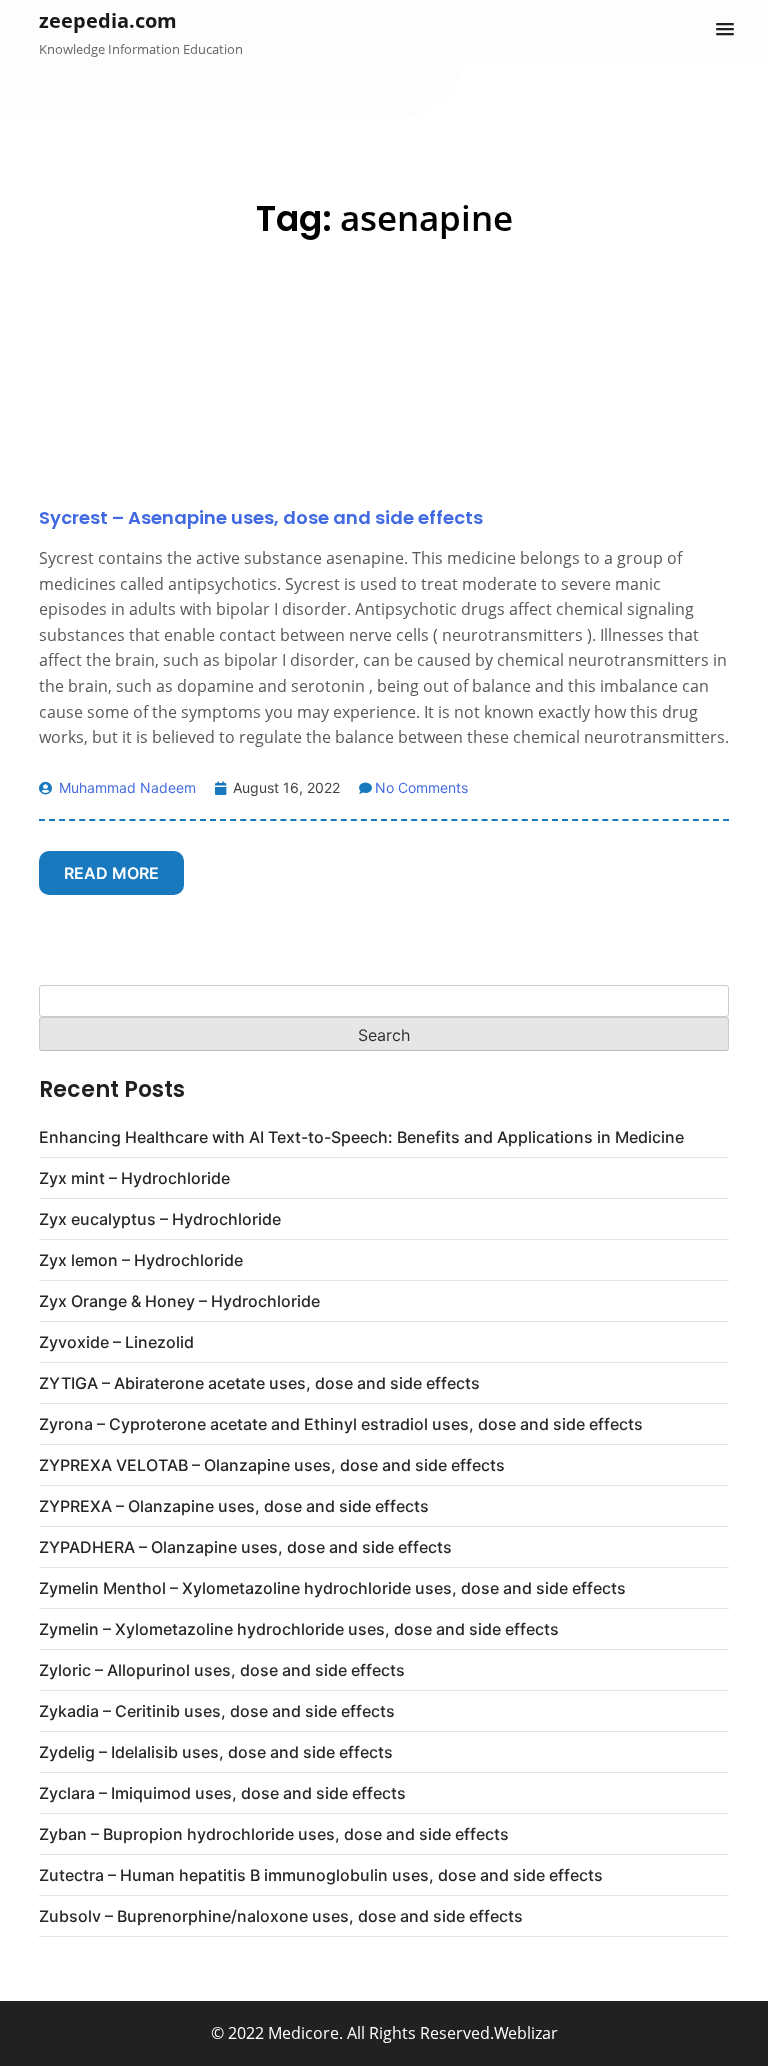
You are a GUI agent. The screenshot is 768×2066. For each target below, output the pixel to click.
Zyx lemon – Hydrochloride (141, 1260)
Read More (111, 873)
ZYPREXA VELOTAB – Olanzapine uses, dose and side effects (272, 1465)
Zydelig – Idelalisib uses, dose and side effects (216, 1752)
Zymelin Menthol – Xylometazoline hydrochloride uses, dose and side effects (332, 1588)
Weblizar (526, 2033)
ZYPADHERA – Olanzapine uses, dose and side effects (245, 1547)
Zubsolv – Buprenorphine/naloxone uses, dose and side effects (281, 1916)
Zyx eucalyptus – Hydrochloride (160, 1219)
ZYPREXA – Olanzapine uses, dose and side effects (234, 1506)
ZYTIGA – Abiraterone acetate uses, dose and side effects (259, 1383)
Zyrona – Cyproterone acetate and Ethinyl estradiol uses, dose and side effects (341, 1424)
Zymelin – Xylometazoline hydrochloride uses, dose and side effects (299, 1629)
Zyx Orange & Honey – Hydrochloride (179, 1301)
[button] (725, 30)
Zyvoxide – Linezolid (116, 1342)
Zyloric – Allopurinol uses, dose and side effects (222, 1670)
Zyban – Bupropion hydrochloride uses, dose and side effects (274, 1834)
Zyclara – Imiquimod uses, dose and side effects (222, 1793)
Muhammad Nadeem (125, 787)
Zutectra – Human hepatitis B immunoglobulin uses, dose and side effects (321, 1875)
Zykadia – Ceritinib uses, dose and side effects (217, 1711)
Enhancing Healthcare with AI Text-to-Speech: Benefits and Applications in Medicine (361, 1137)
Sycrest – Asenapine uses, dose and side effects (261, 517)
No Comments (421, 787)
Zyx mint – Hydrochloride (134, 1178)
